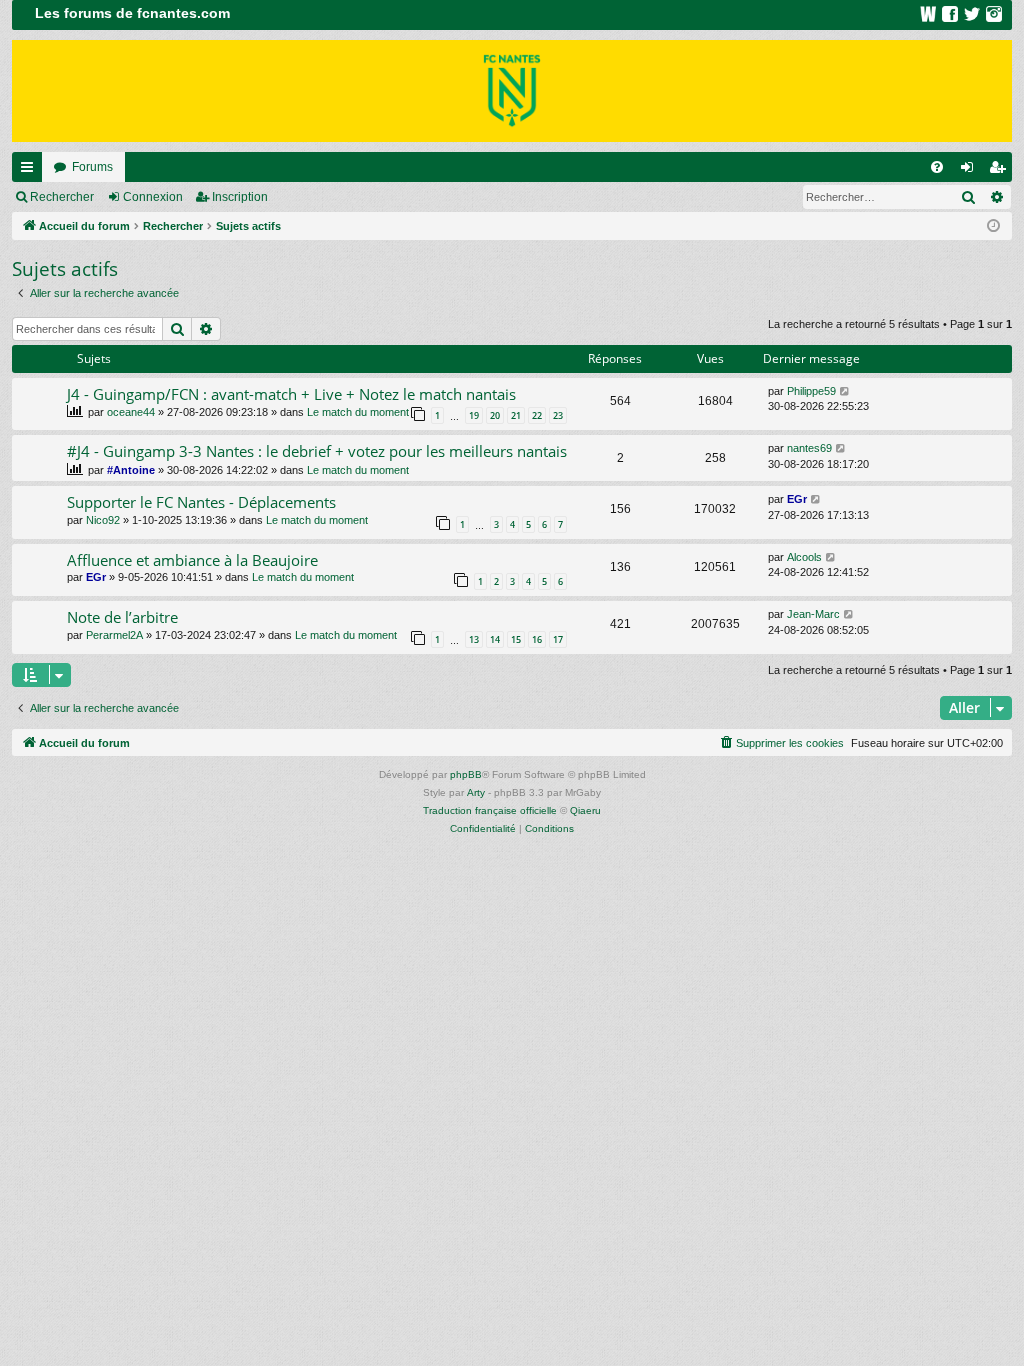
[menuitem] (937, 167)
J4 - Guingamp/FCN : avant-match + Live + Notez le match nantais (291, 394)
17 (558, 639)
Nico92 (103, 520)
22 (537, 415)
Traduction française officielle (490, 810)
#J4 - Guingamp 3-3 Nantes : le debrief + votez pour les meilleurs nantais (317, 451)
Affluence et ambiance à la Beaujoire (192, 560)
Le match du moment (358, 412)
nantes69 (809, 448)
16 (537, 639)
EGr (797, 499)
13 (474, 639)
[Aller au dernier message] (845, 391)
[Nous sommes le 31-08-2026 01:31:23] (993, 226)
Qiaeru (585, 810)
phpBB (466, 774)
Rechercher (62, 197)
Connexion (153, 197)
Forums (92, 167)
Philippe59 (811, 391)
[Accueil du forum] (512, 91)
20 (495, 415)
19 (474, 415)
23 (558, 415)
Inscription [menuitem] (1001, 171)
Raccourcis (31, 171)
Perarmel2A (114, 635)
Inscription (240, 197)
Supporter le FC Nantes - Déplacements (201, 502)
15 (516, 639)
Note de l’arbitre (122, 617)
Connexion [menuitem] (971, 171)
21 (516, 415)
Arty (476, 792)
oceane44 (131, 412)
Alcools (804, 557)
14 (495, 639)
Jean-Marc (813, 614)
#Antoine (131, 470)
